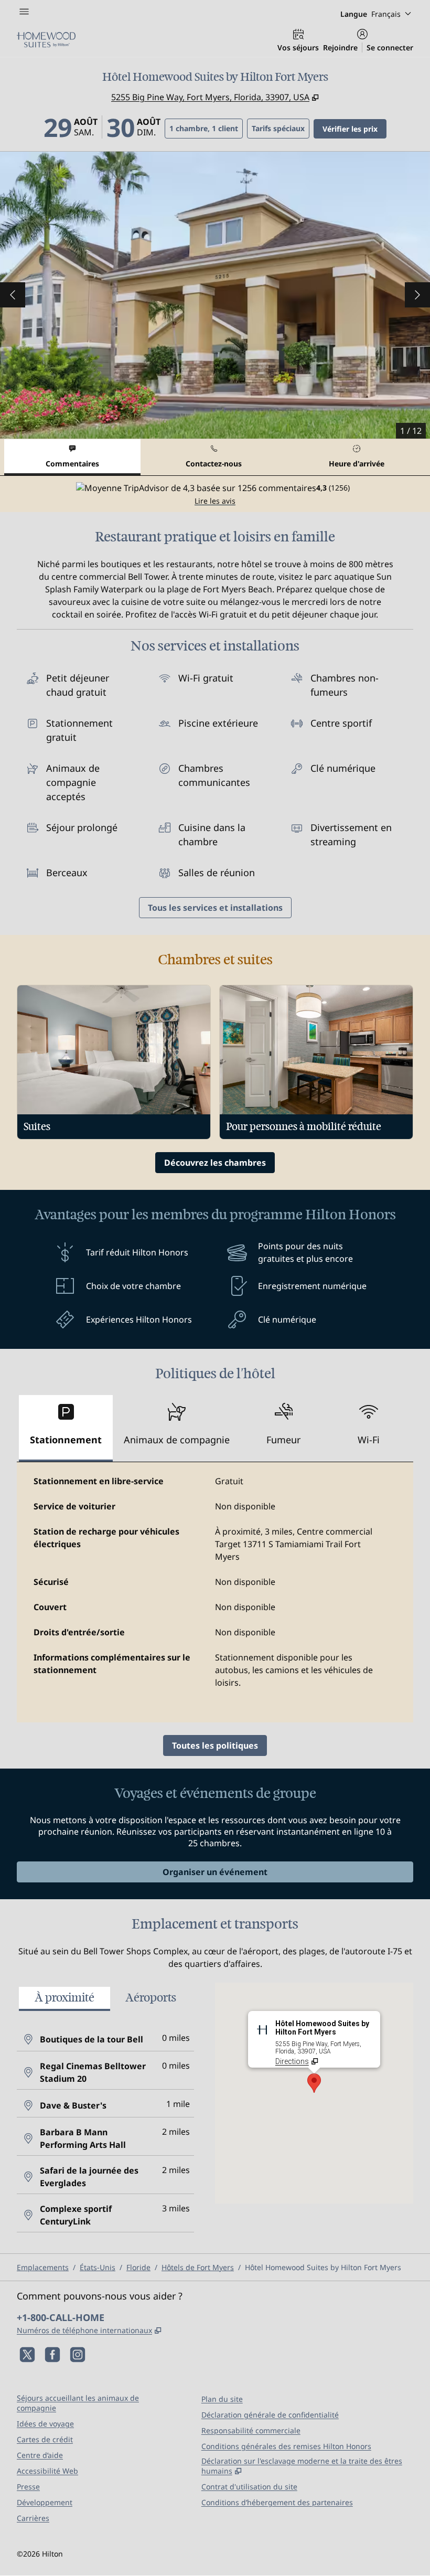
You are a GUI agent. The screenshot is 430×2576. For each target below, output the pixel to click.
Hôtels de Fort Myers (198, 2267)
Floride (138, 2267)
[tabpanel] (215, 494)
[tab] (72, 457)
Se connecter (390, 47)
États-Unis (98, 2267)
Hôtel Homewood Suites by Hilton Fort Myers (323, 2267)
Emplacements (43, 2267)
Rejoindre (340, 47)
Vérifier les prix (354, 129)
